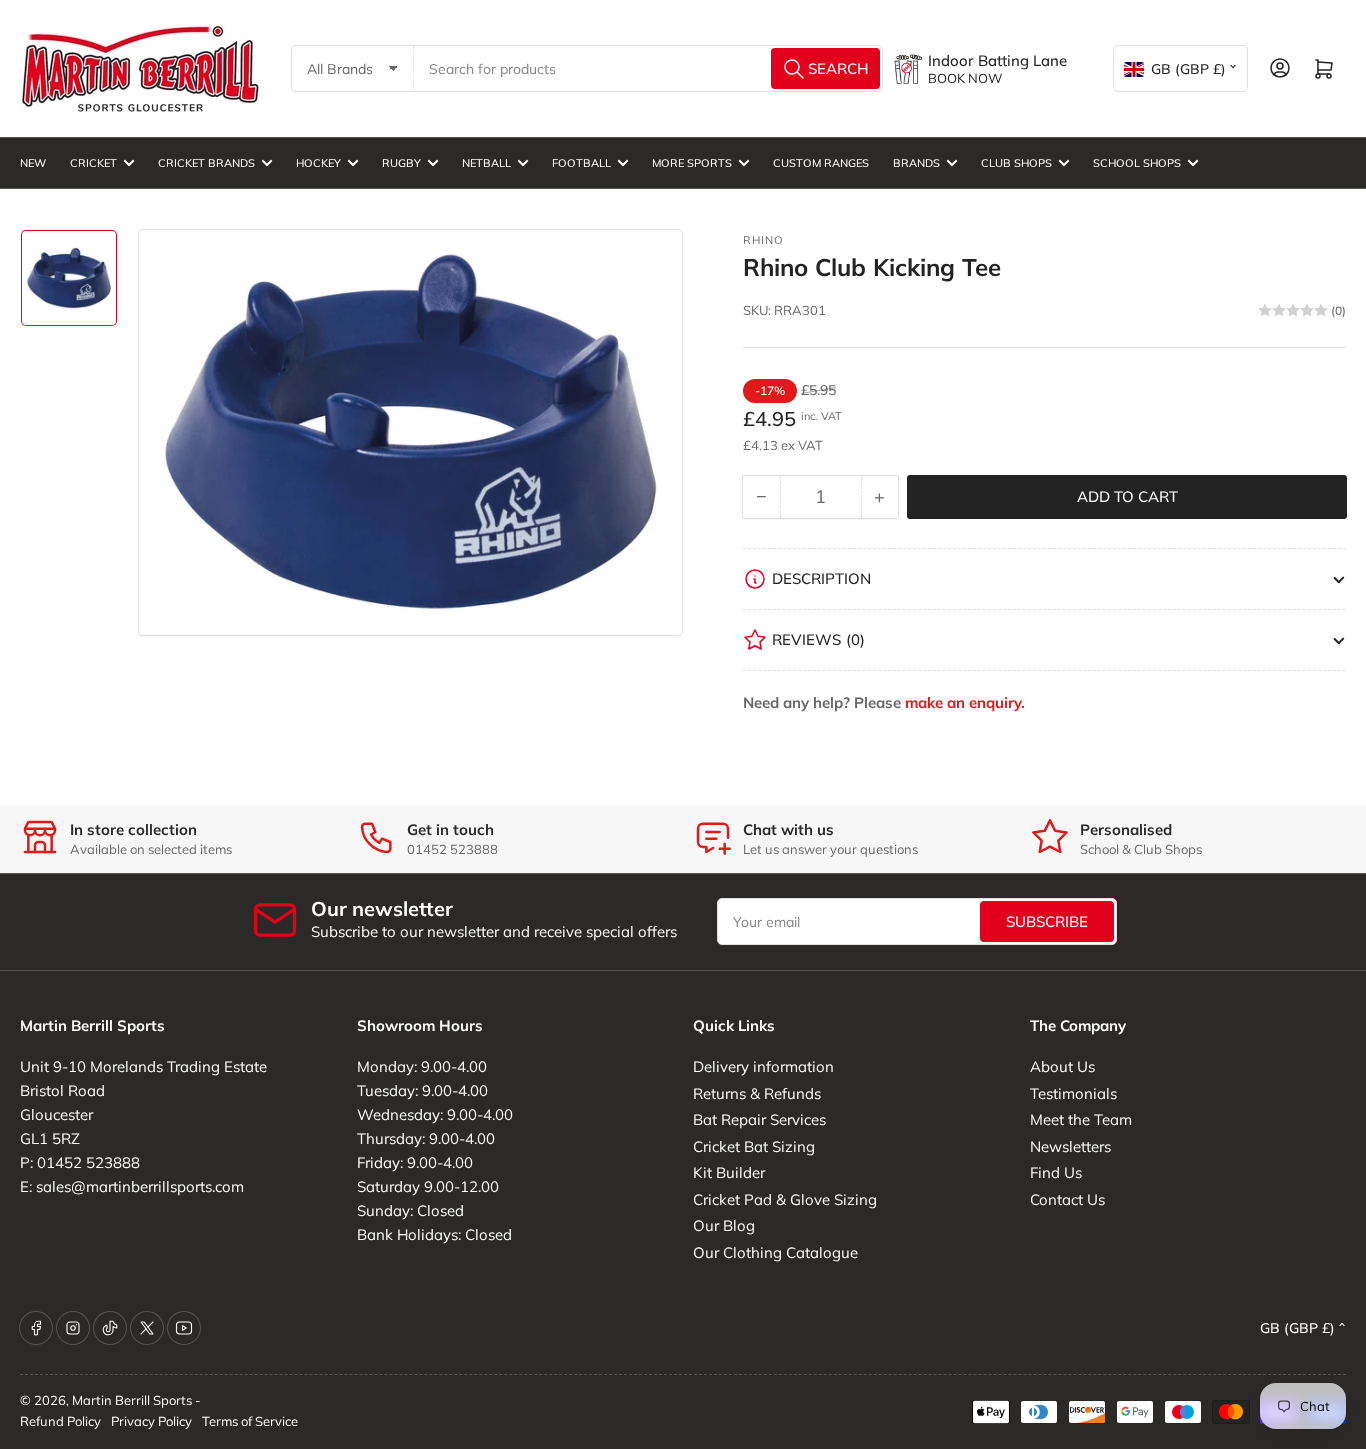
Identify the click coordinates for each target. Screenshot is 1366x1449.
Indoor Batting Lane (997, 60)
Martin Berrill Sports (132, 1400)
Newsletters (1070, 1146)
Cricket (93, 163)
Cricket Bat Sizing (754, 1146)
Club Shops (1016, 163)
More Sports (692, 163)
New (33, 163)
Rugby (401, 163)
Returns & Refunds (757, 1093)
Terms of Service (250, 1421)
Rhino (763, 240)
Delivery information (763, 1066)
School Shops (1137, 163)
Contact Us (1067, 1199)
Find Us (1056, 1172)
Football (581, 163)
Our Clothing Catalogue (775, 1252)
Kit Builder (729, 1172)
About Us (1062, 1066)
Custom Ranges (821, 163)
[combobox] (648, 68)
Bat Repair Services (759, 1119)
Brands (916, 163)
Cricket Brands (206, 163)
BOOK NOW (965, 78)
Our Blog (724, 1225)
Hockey (318, 163)
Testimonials (1073, 1093)
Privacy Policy (151, 1421)
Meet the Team (1081, 1119)
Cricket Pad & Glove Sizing (785, 1199)
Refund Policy (60, 1421)
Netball (486, 163)
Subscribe (1047, 921)
